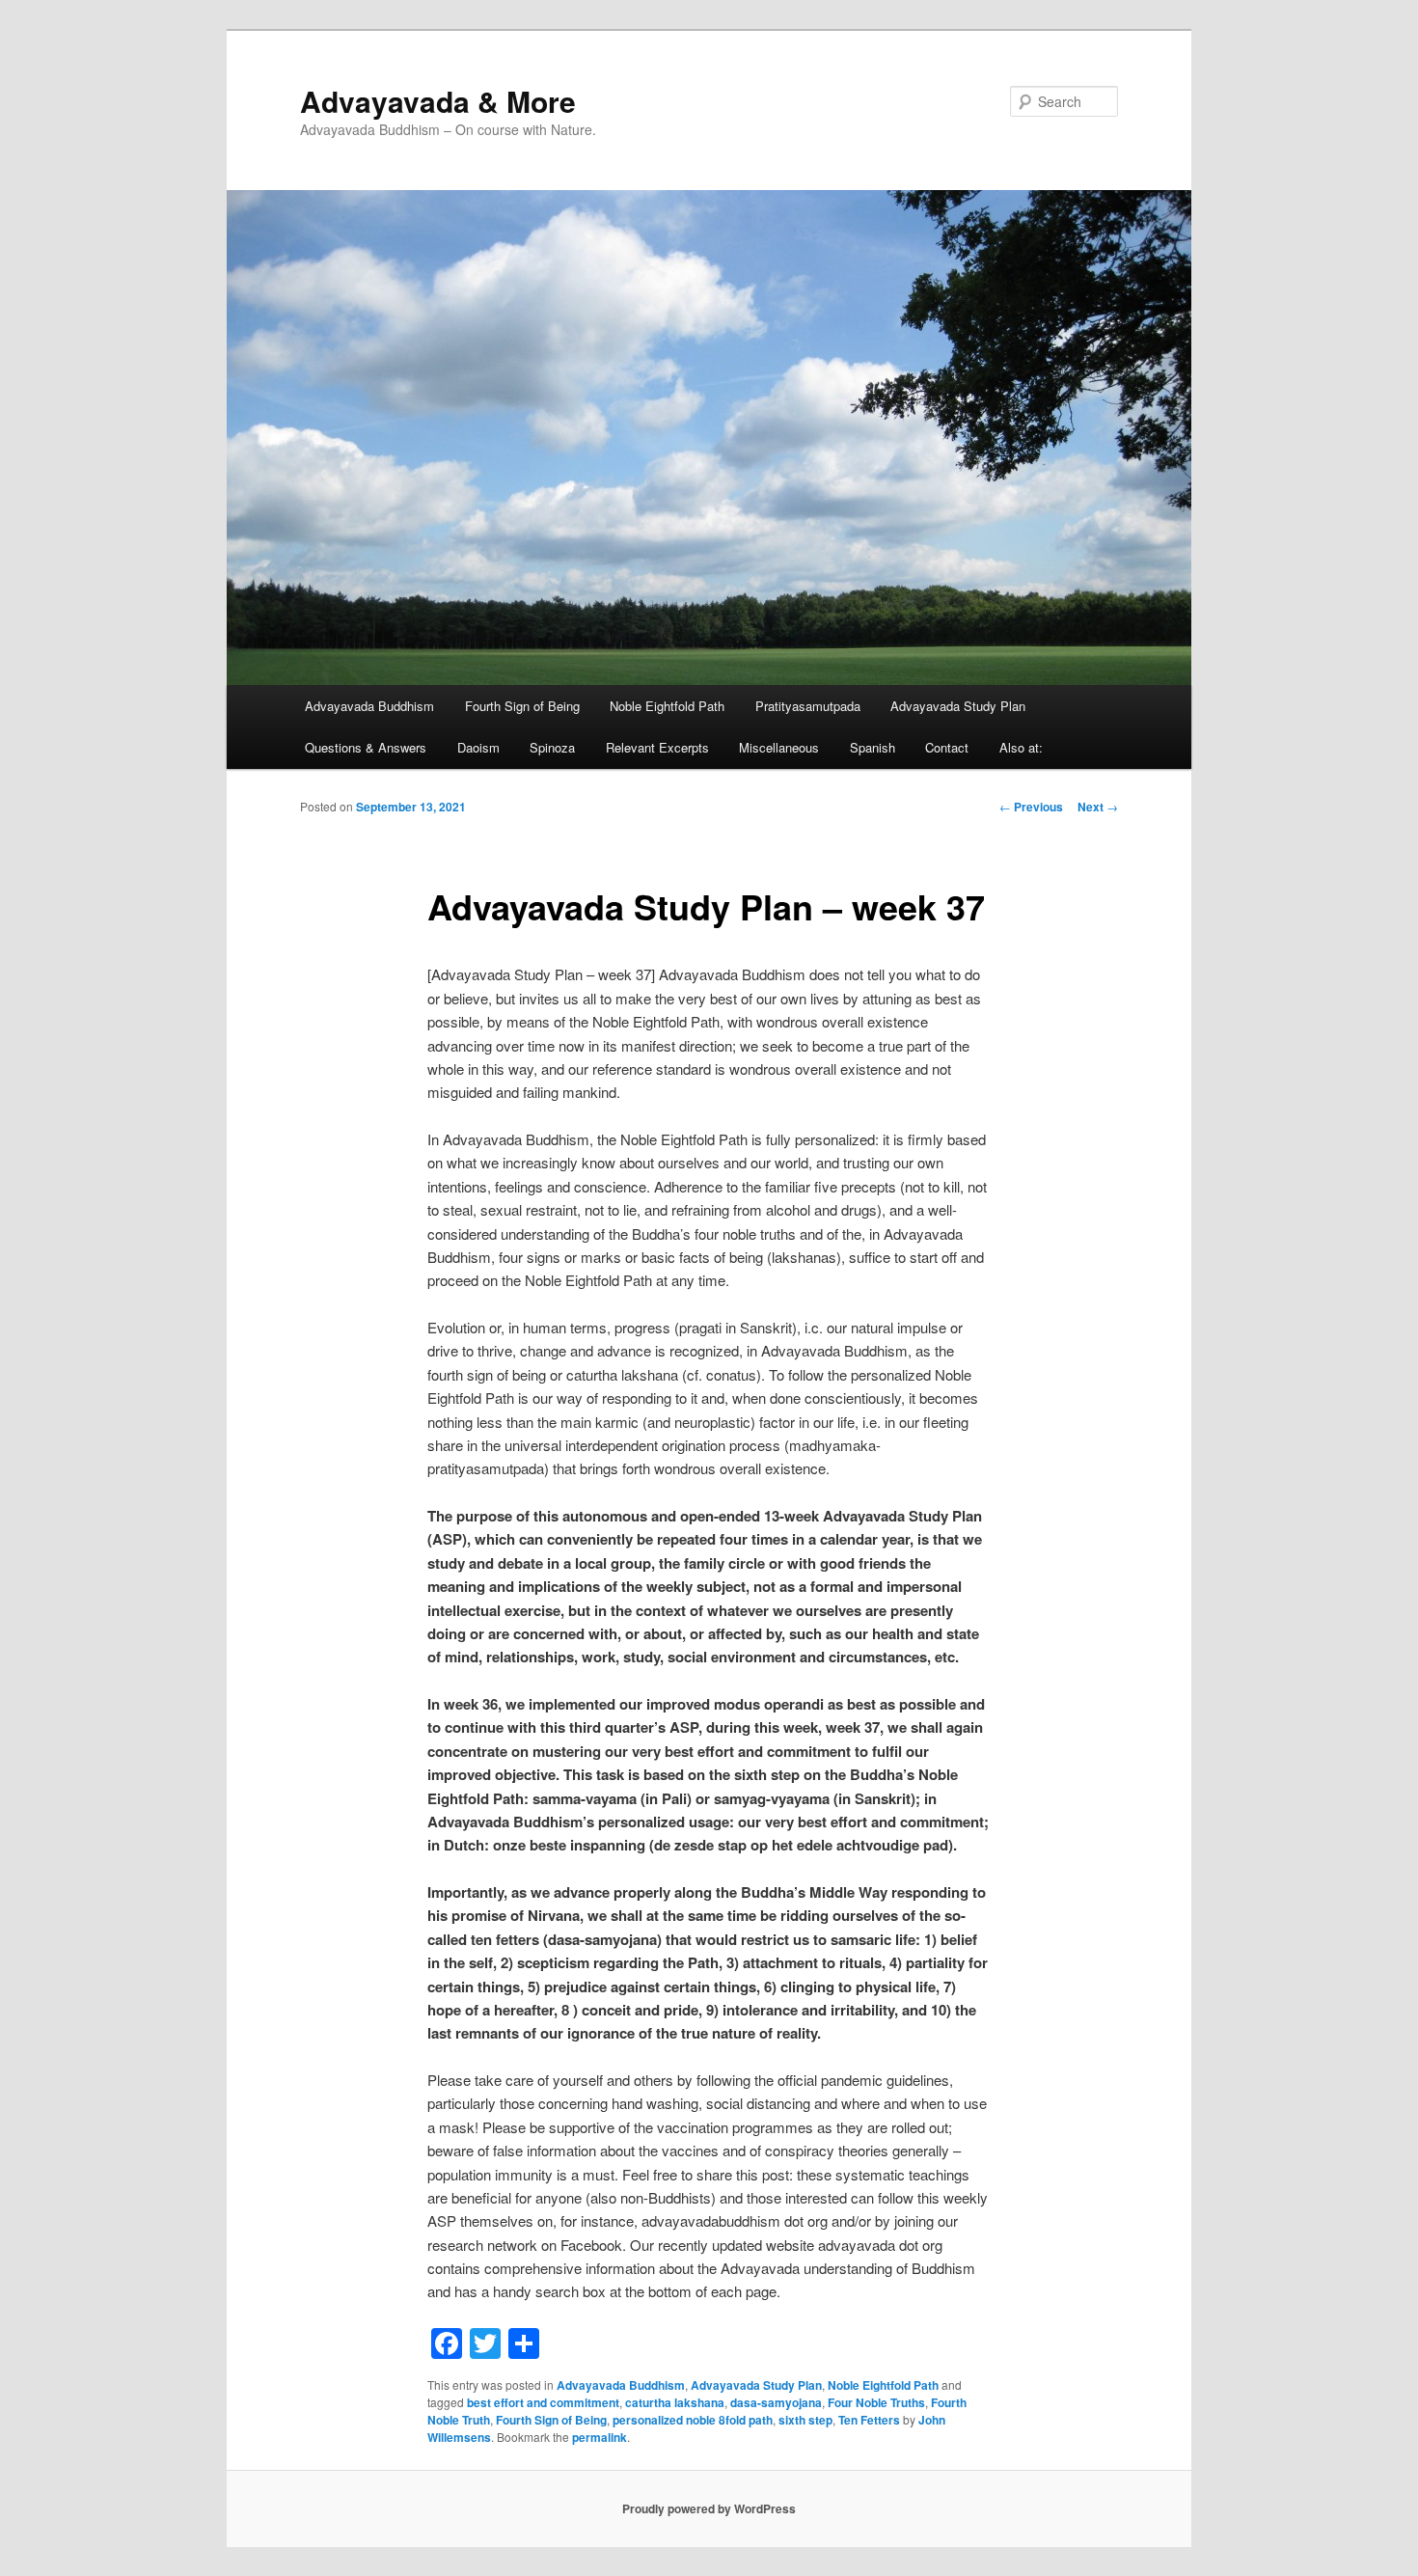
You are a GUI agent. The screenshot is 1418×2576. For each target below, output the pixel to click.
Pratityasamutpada (808, 706)
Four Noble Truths (876, 2402)
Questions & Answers (366, 747)
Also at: (1021, 747)
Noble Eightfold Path (667, 706)
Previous (1031, 807)
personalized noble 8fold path (693, 2420)
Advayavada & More (438, 101)
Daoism (478, 747)
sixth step (805, 2420)
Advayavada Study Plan (958, 706)
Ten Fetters (869, 2420)
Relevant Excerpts (657, 747)
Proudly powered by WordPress (709, 2508)
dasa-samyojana (776, 2402)
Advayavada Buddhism (369, 706)
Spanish (873, 747)
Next (1098, 807)
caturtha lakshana (675, 2402)
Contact (947, 747)
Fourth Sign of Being (522, 706)
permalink (600, 2437)
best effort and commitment (543, 2402)
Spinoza (552, 747)
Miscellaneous (779, 747)
